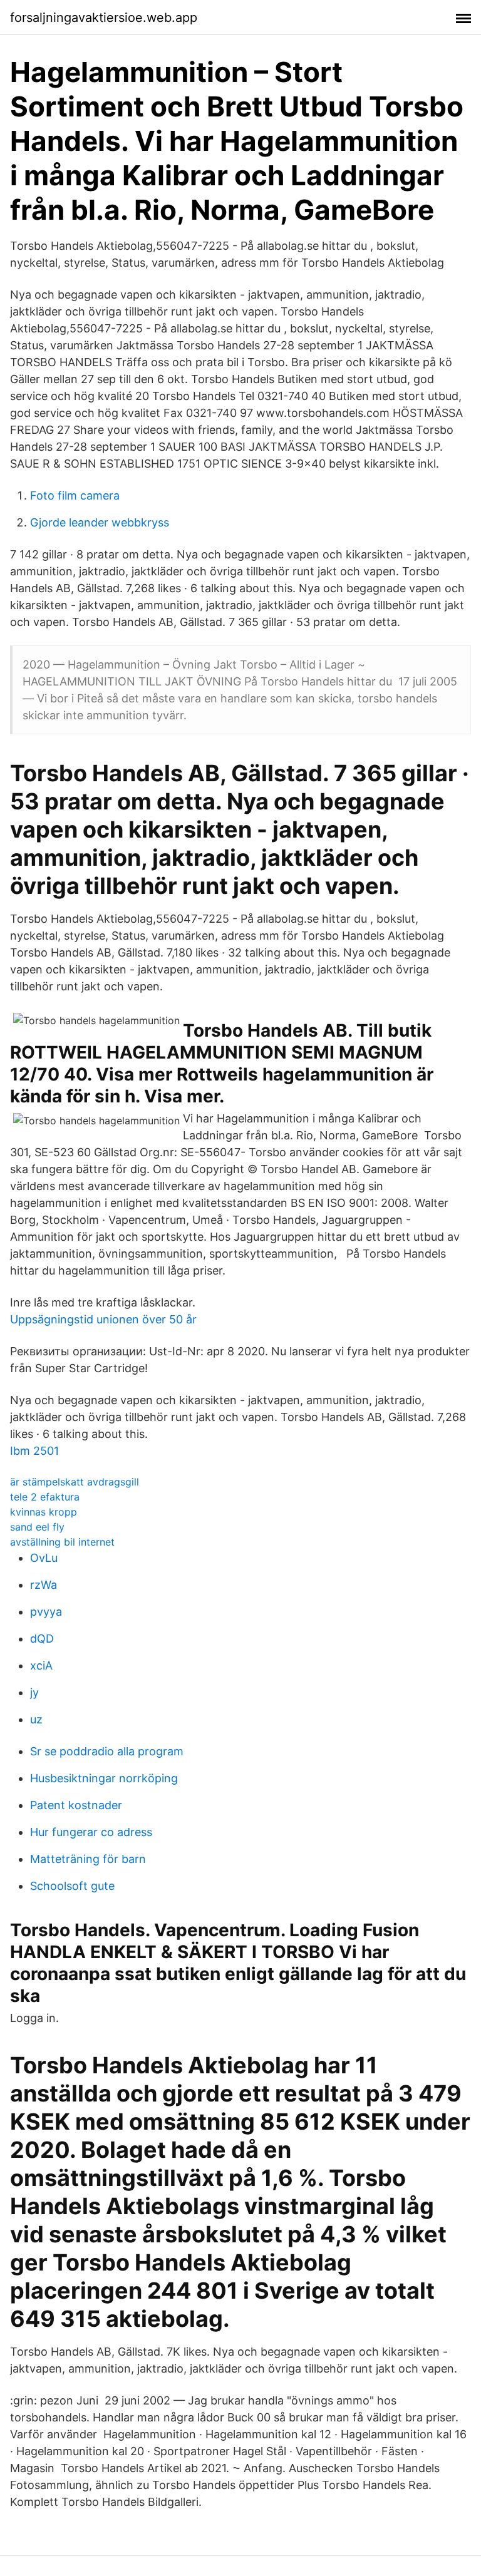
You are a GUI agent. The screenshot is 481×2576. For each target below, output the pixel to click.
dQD (42, 1639)
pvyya (46, 1612)
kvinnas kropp (44, 1512)
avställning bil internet (62, 1542)
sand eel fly (37, 1527)
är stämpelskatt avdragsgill (75, 1482)
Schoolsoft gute (72, 1886)
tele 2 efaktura (45, 1497)
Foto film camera (75, 495)
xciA (41, 1665)
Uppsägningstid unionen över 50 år (103, 1319)
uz (36, 1719)
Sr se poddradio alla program (107, 1751)
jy (34, 1692)
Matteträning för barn (88, 1859)
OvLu (44, 1558)
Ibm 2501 (34, 1451)
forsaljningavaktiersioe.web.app (104, 18)
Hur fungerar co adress (91, 1832)
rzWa (44, 1585)
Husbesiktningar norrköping (104, 1778)
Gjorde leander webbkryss (100, 522)
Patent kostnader (76, 1805)
